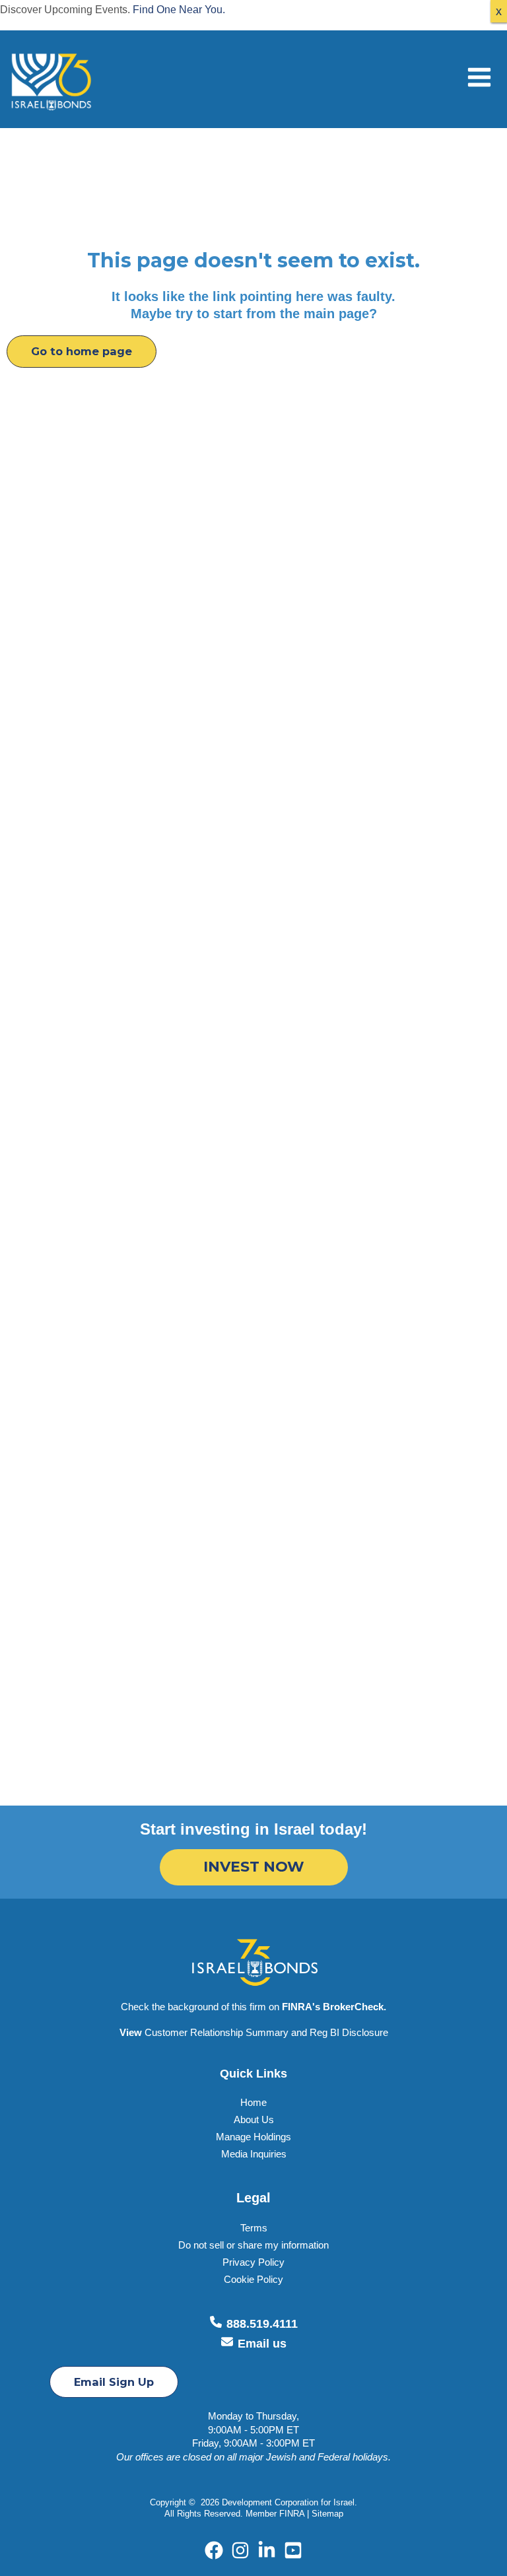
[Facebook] (214, 2550)
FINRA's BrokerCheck (333, 2007)
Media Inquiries (254, 2154)
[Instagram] (240, 2550)
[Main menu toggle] (479, 78)
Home (253, 2103)
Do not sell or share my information (253, 2245)
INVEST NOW (254, 1867)
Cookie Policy (253, 2280)
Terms (254, 2228)
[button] (82, 351)
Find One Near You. (179, 9)
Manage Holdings (253, 2137)
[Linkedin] (267, 2550)
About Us (254, 2120)
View (131, 2033)
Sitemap (327, 2514)
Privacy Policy (253, 2262)
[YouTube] (293, 2550)
